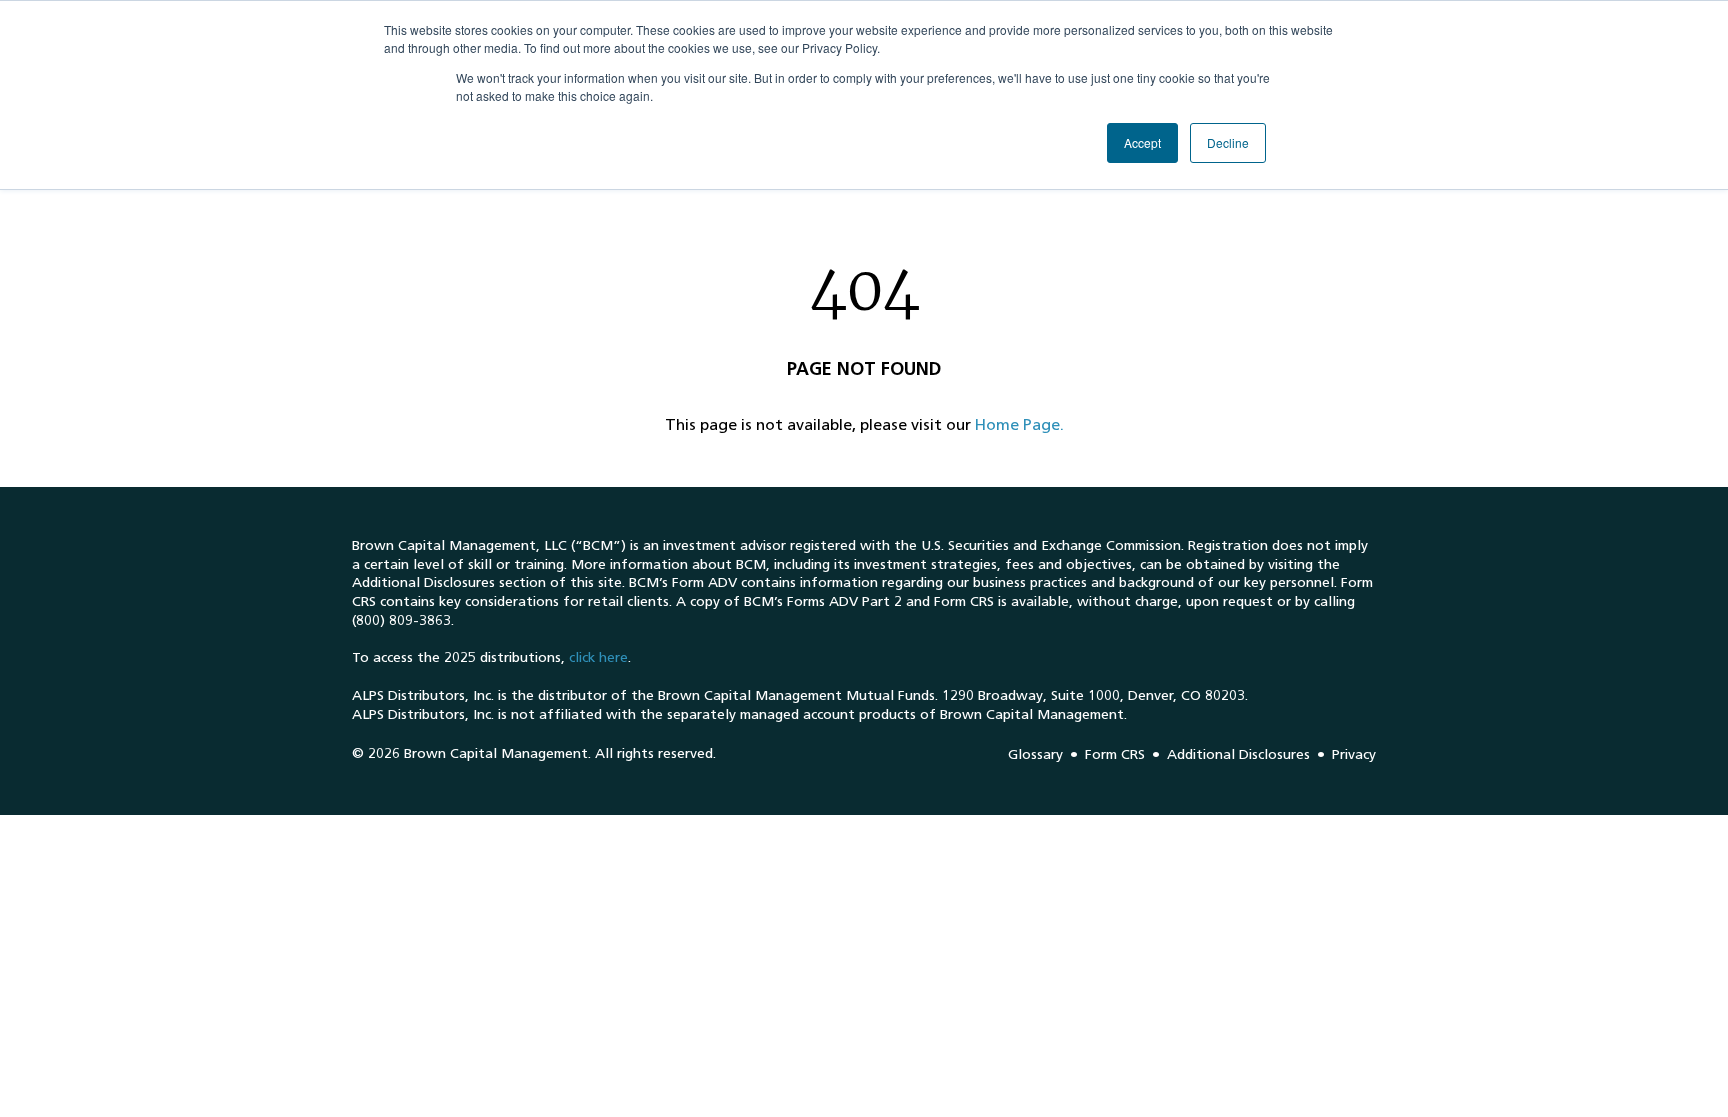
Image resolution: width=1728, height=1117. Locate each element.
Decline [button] (1228, 142)
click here (598, 657)
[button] (1019, 425)
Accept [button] (1142, 142)
